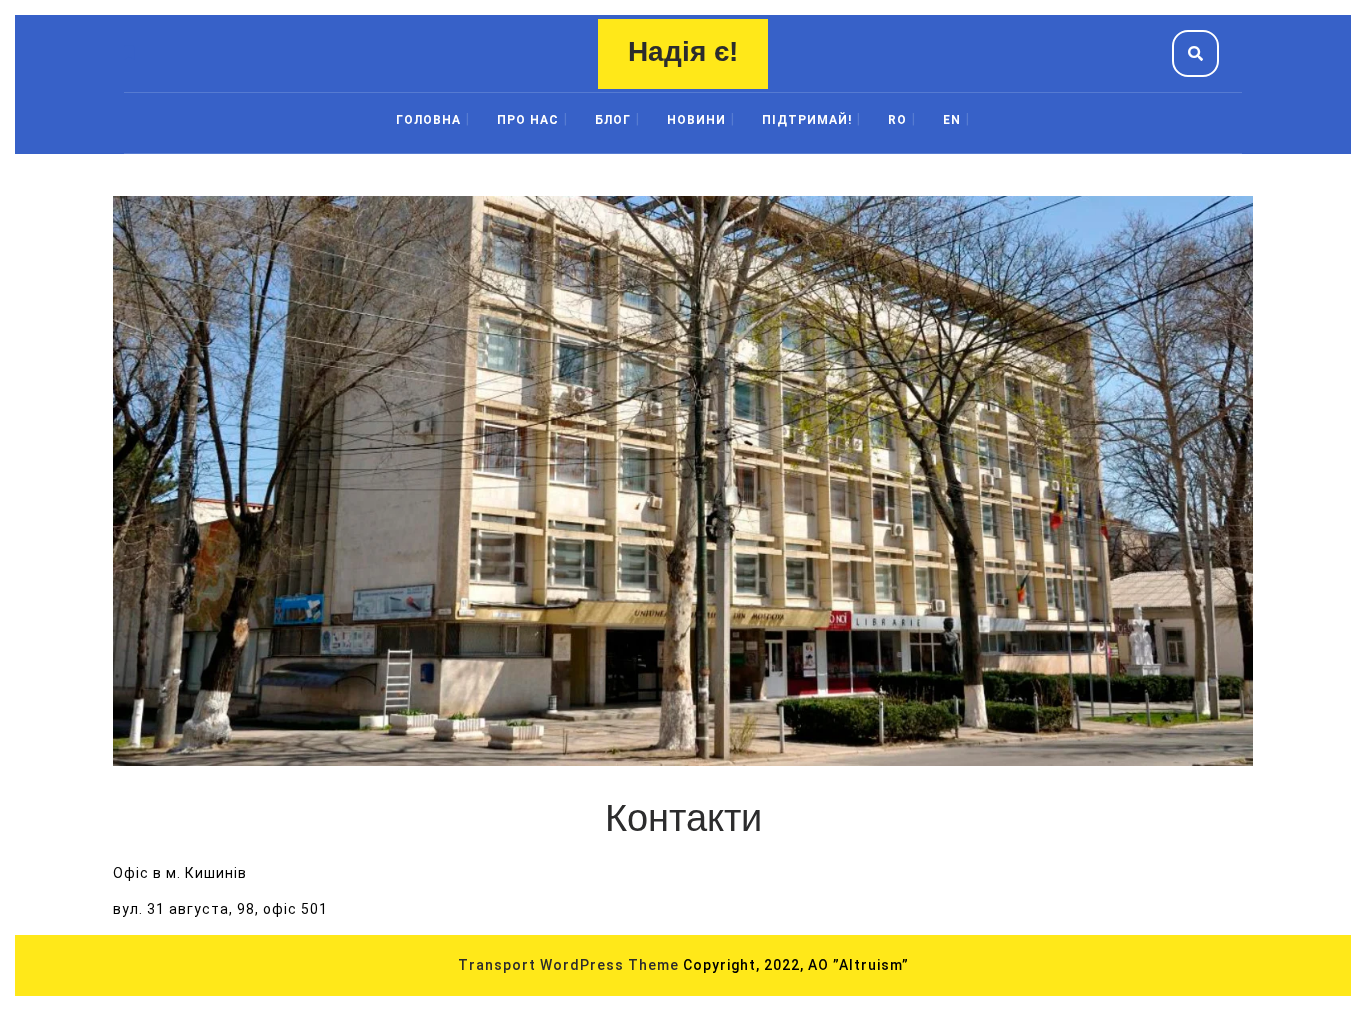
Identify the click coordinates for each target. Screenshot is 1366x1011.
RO (897, 120)
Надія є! (683, 51)
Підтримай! (807, 120)
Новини (696, 120)
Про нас (528, 120)
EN (952, 120)
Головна (428, 120)
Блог (613, 120)
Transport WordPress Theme (568, 965)
